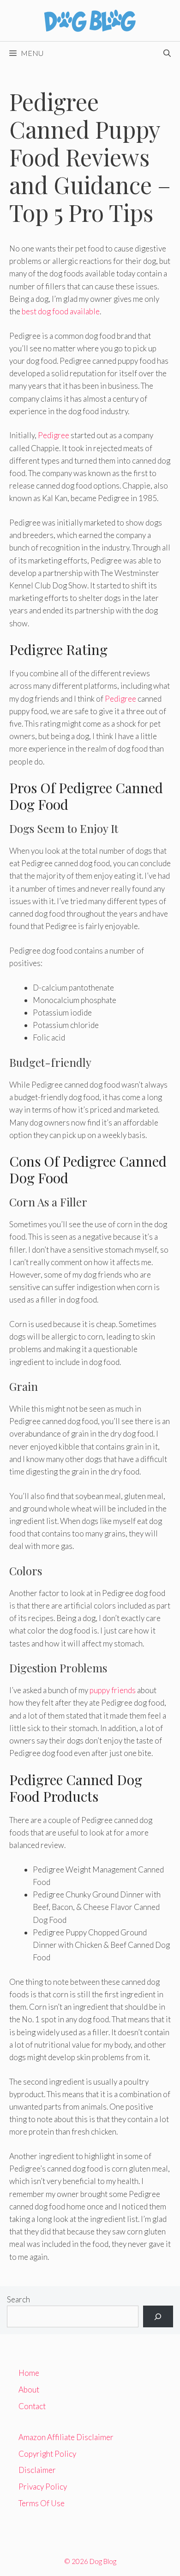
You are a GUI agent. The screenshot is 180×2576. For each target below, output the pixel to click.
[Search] (158, 2317)
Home (29, 2373)
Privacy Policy (43, 2487)
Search (18, 2299)
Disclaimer (37, 2470)
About (29, 2389)
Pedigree (54, 435)
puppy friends (113, 1690)
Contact (32, 2406)
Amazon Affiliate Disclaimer (66, 2437)
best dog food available (61, 311)
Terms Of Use (42, 2503)
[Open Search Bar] (167, 53)
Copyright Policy (47, 2454)
